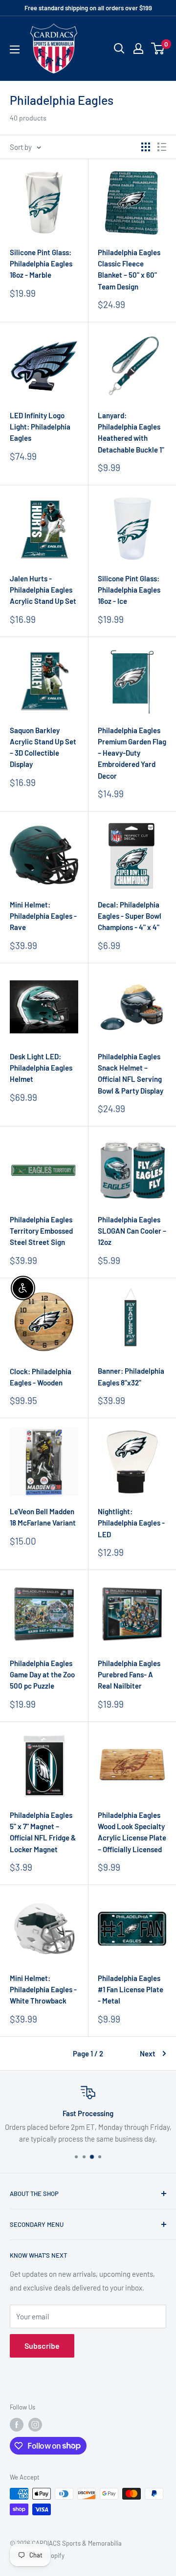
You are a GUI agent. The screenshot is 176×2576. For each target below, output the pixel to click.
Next (148, 2053)
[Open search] (119, 48)
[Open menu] (15, 49)
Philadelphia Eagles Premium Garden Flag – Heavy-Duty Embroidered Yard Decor (132, 753)
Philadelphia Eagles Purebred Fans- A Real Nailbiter (129, 1675)
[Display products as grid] (146, 147)
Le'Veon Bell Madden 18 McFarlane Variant (43, 1517)
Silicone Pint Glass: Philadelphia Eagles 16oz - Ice (129, 590)
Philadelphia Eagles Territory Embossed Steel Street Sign (41, 1231)
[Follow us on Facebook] (17, 2425)
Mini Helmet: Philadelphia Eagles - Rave (43, 916)
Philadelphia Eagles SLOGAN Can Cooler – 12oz (132, 1231)
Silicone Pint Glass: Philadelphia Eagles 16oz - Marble (41, 264)
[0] (158, 48)
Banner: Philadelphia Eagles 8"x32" (131, 1376)
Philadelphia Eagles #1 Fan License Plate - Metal (131, 1990)
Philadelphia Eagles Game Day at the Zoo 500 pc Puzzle (42, 1675)
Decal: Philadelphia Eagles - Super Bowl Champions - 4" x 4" (130, 916)
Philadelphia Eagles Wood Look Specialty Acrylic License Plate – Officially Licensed (132, 1832)
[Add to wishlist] (76, 171)
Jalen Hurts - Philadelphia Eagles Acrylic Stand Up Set (43, 590)
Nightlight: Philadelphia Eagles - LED (131, 1523)
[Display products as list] (162, 147)
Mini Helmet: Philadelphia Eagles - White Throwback (43, 1990)
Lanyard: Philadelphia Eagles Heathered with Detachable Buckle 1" (131, 432)
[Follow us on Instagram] (35, 2425)
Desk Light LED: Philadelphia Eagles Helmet (41, 1068)
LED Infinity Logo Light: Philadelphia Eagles (40, 427)
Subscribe (42, 2346)
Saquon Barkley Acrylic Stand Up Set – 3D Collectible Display (43, 747)
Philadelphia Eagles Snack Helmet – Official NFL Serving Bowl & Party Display (131, 1073)
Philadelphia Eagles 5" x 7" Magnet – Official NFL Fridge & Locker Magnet (43, 1832)
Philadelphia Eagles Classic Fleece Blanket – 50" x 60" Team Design (129, 269)
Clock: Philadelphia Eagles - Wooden (41, 1377)
